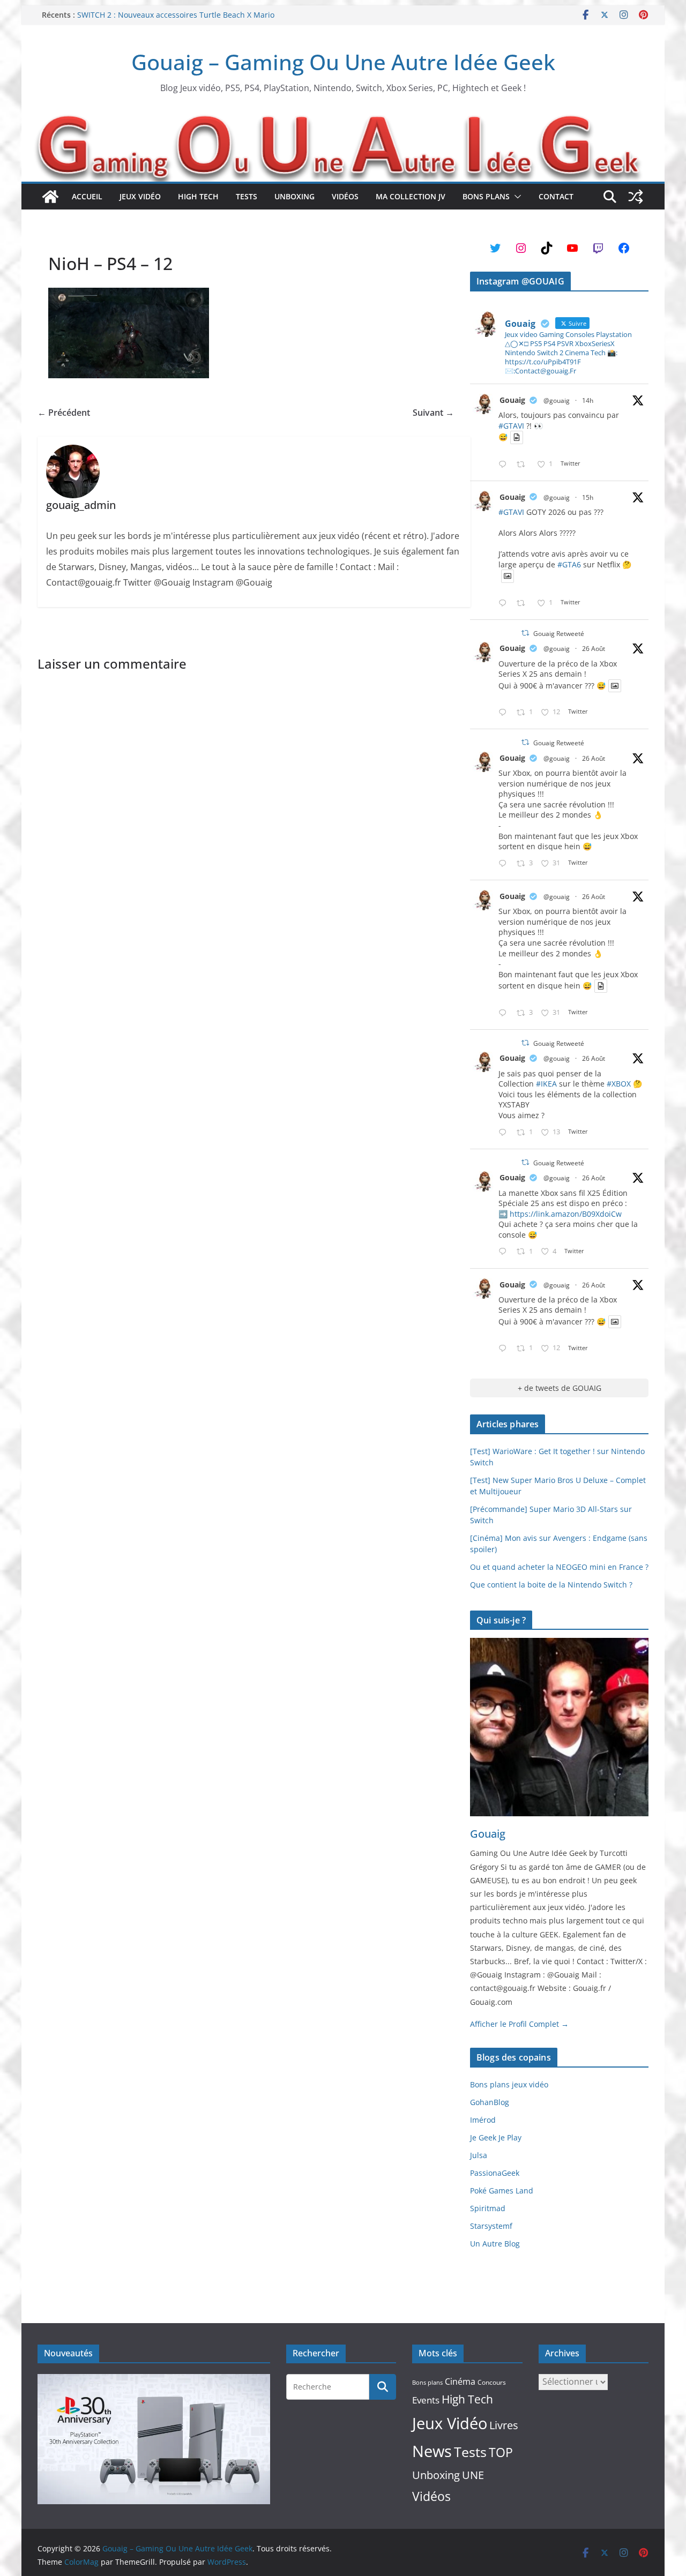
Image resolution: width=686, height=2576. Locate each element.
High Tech (198, 196)
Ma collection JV (411, 196)
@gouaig (557, 400)
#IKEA (546, 1084)
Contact (556, 196)
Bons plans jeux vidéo (509, 2084)
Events (426, 2400)
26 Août (594, 649)
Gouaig (512, 400)
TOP (501, 2453)
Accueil (87, 196)
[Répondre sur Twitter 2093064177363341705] (505, 604)
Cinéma (460, 2382)
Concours (492, 2382)
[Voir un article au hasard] (636, 197)
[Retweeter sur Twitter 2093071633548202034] (524, 465)
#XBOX (619, 1084)
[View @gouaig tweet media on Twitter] (517, 437)
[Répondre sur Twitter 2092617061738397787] (505, 713)
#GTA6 (569, 564)
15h (588, 497)
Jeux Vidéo (140, 196)
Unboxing (294, 196)
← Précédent (64, 413)
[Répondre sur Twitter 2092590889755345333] (505, 1133)
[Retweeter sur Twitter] (525, 633)
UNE (473, 2475)
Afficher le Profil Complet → (519, 2024)
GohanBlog (490, 2102)
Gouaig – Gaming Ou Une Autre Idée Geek (343, 62)
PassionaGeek (495, 2173)
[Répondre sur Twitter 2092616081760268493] (505, 1252)
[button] (516, 197)
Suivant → (433, 413)
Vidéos (345, 196)
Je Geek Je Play (496, 2137)
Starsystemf (491, 2226)
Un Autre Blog (495, 2244)
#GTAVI (511, 426)
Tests (247, 196)
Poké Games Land (502, 2191)
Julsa (479, 2155)
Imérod (483, 2120)
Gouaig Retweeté (559, 634)
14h (588, 400)
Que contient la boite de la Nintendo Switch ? (551, 1585)
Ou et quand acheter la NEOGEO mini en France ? (559, 1567)
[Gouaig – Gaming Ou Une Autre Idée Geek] (50, 197)
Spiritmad (488, 2208)
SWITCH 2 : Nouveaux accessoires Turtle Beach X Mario (176, 15)
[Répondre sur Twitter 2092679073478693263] (505, 864)
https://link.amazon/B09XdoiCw (566, 1214)
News (432, 2451)
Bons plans (486, 196)
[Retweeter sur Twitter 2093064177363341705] (524, 604)
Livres (504, 2425)
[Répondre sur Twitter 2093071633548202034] (505, 465)
